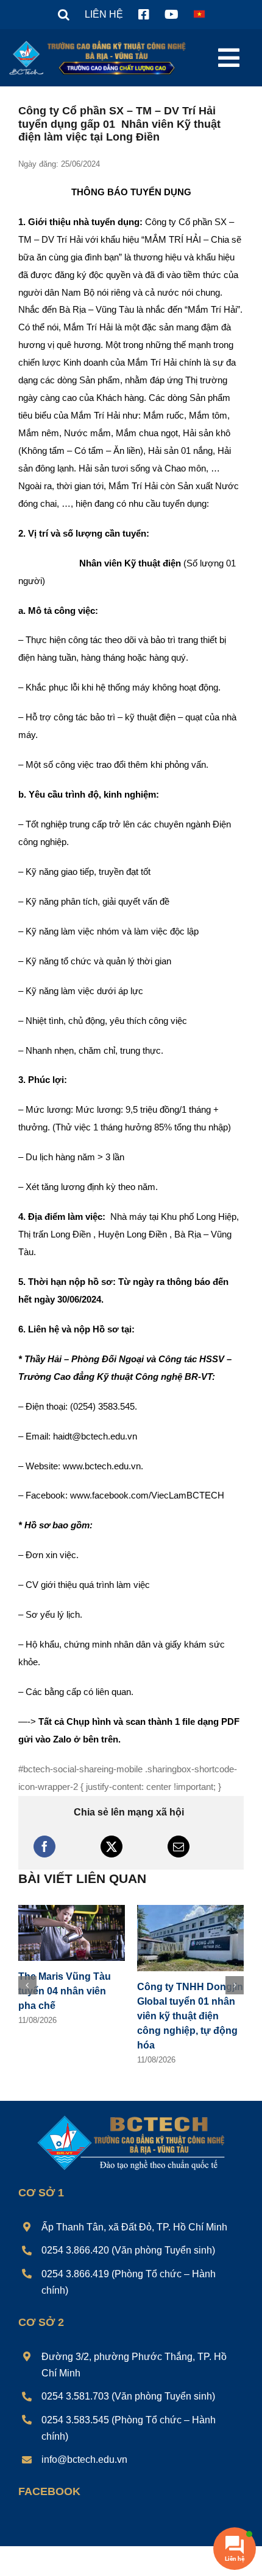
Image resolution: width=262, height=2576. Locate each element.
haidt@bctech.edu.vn (95, 1436)
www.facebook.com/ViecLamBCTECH (147, 1495)
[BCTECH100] (131, 2116)
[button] (64, 15)
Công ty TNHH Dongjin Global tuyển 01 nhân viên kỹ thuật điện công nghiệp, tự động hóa (190, 2016)
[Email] (179, 1847)
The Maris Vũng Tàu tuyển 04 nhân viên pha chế (65, 1991)
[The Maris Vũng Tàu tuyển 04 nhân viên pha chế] (72, 1910)
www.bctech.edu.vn (102, 1466)
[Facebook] (44, 1847)
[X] (112, 1847)
